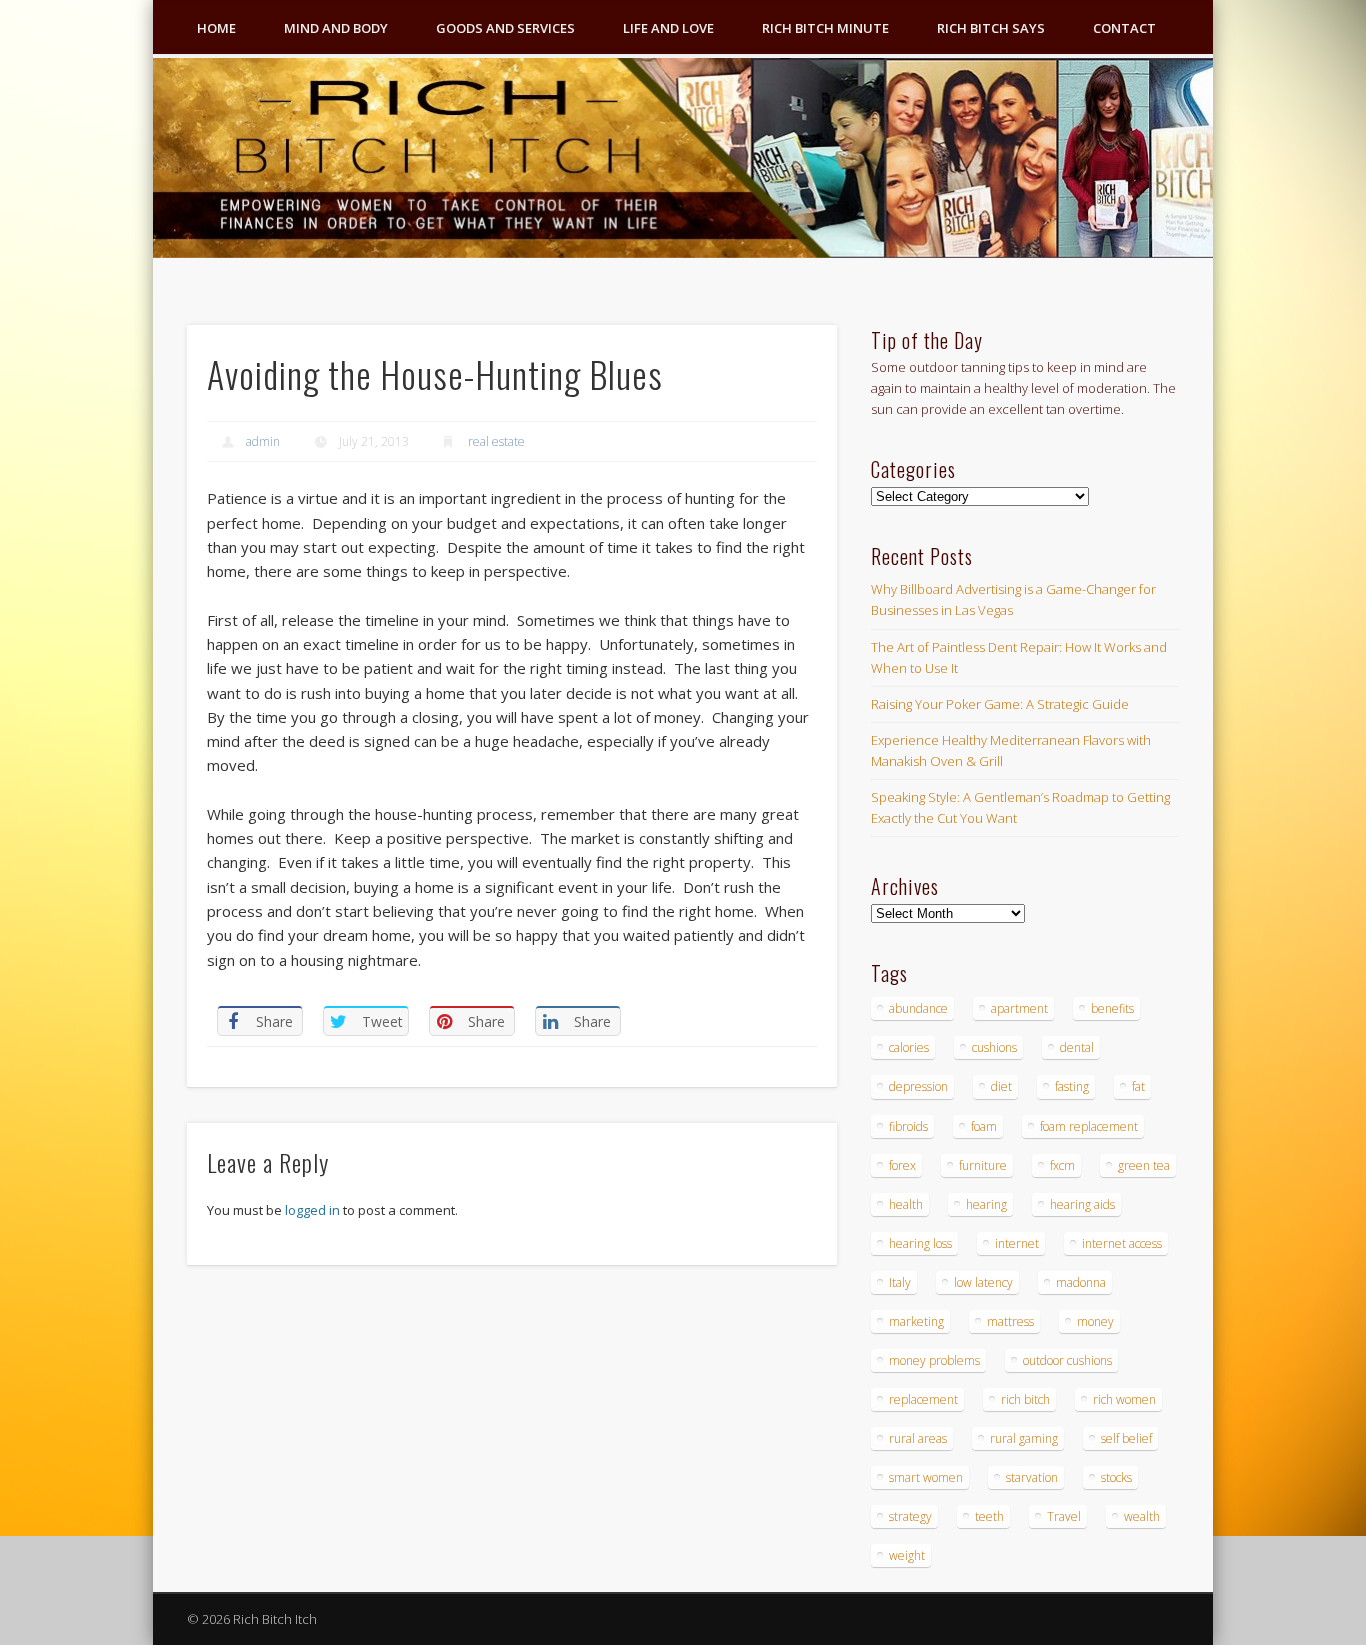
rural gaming (1024, 1438)
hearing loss (920, 1243)
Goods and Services (505, 28)
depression (918, 1086)
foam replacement (1089, 1126)
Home (216, 28)
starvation (1032, 1477)
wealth (1142, 1516)
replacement (923, 1399)
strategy (910, 1516)
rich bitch (1025, 1399)
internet (1017, 1243)
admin (263, 441)
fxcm (1062, 1165)
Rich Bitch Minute (825, 28)
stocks (1116, 1477)
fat (1138, 1086)
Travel (1064, 1516)
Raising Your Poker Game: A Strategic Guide (1000, 704)
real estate (496, 441)
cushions (994, 1047)
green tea (1144, 1165)
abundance (918, 1008)
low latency (983, 1282)
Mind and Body (336, 28)
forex (902, 1165)
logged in (312, 1210)
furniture (983, 1165)
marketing (916, 1321)
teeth (989, 1516)
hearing (986, 1204)
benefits (1112, 1008)
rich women (1124, 1399)
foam (984, 1126)
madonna (1081, 1282)
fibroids (908, 1126)
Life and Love (668, 28)
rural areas (918, 1438)
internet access (1122, 1243)
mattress (1010, 1321)
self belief (1126, 1438)
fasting (1072, 1086)
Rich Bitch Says (991, 28)
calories (909, 1047)
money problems (934, 1360)
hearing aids (1082, 1204)
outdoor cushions (1067, 1360)
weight (907, 1555)
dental (1077, 1047)
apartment (1019, 1008)
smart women (926, 1477)
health (906, 1204)
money (1095, 1321)
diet (1001, 1086)
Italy (900, 1282)
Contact (1124, 28)
